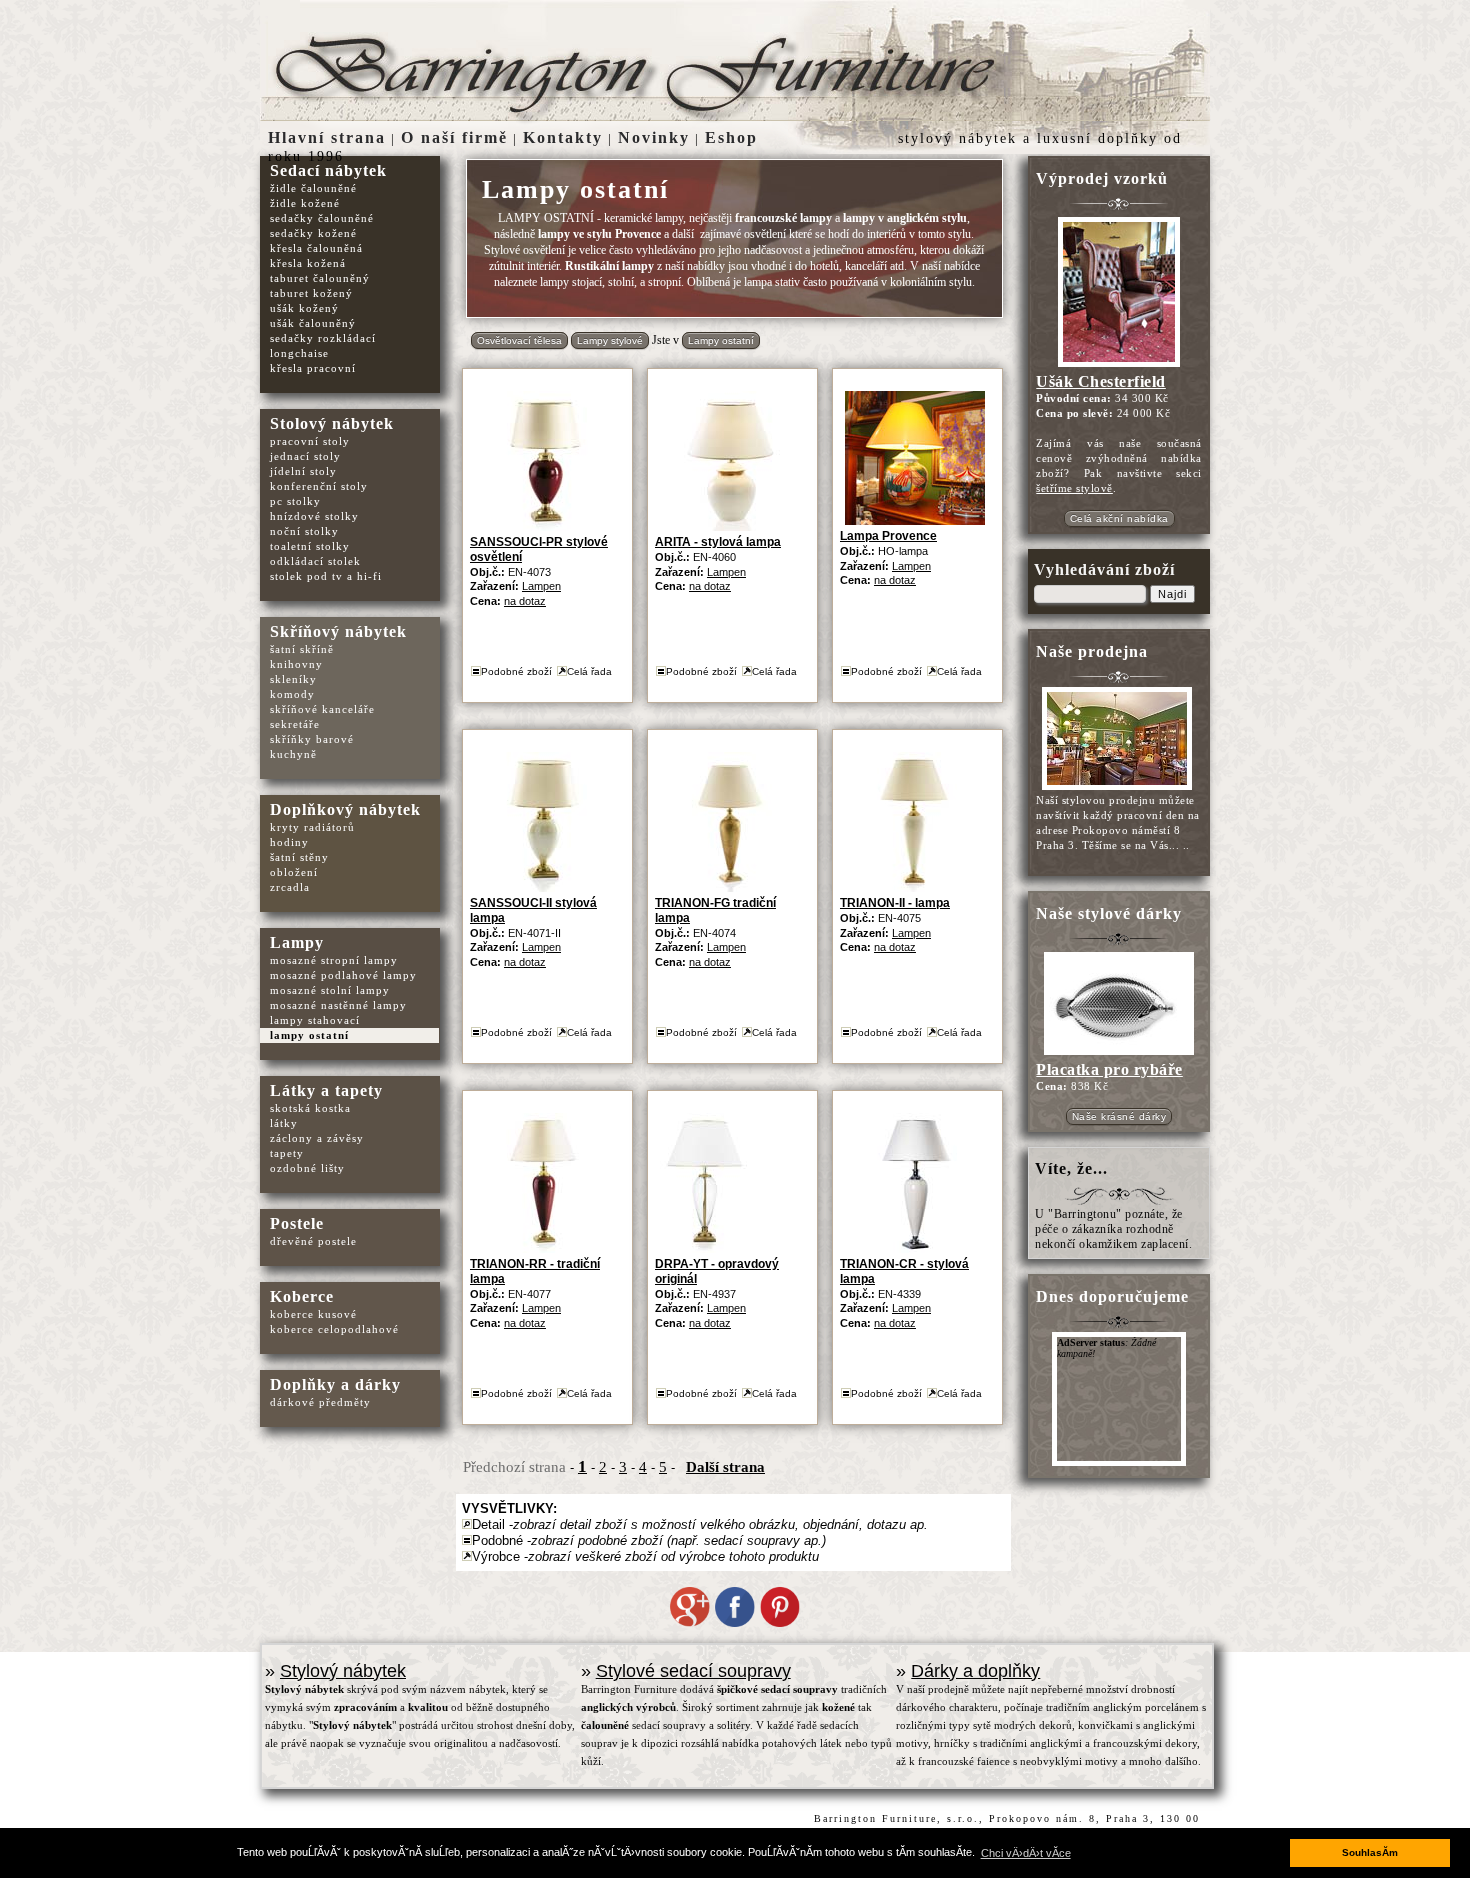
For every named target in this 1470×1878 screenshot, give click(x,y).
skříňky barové (312, 739)
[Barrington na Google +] (690, 1623)
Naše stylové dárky (1109, 913)
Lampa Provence (888, 536)
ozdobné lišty (307, 1168)
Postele (297, 1223)
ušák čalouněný (313, 323)
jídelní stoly (303, 471)
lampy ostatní (309, 1035)
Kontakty (563, 137)
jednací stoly (305, 456)
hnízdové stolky (314, 516)
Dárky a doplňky (975, 1671)
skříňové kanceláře (322, 709)
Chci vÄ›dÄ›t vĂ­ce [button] (1026, 1853)
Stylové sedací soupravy (693, 1671)
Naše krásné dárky (1119, 1116)
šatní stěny (299, 857)
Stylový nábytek (343, 1671)
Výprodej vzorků (1102, 178)
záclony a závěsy (317, 1138)
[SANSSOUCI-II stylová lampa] (545, 887)
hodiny (289, 842)
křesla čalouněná (316, 248)
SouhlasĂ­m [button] (1370, 1852)
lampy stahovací (315, 1020)
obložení (294, 872)
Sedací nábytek (328, 170)
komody (292, 694)
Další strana (725, 1467)
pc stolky (295, 501)
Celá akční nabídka (1119, 518)
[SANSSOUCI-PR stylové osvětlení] (545, 526)
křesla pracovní (313, 368)
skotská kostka (310, 1108)
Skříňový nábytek (338, 631)
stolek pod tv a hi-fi (326, 576)
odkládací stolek (315, 561)
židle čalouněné (313, 188)
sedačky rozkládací (323, 338)
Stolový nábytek (332, 423)
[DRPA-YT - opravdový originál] (703, 1248)
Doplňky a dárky (335, 1384)
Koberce (302, 1296)
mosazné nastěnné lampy (338, 1005)
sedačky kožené (313, 233)
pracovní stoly (310, 441)
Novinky (654, 137)
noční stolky (304, 531)
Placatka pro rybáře (1109, 1069)
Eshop (731, 137)
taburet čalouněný (320, 278)
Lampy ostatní (721, 340)
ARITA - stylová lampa (718, 542)
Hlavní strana (327, 137)
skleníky (293, 679)
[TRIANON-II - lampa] (915, 887)
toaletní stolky (310, 546)
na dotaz (525, 601)
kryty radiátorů (312, 827)
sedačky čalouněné (322, 218)
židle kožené (305, 203)
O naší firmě (454, 137)
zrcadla (290, 887)
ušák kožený (304, 308)
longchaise (299, 353)
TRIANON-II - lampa (895, 903)
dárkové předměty (320, 1402)
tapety (287, 1153)
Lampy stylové (610, 340)
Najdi (1172, 594)
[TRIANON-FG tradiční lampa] (730, 887)
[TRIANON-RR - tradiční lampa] (545, 1248)
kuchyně (293, 754)
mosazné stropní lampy (334, 960)
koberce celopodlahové (334, 1329)
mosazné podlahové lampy (343, 975)
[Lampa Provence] (915, 520)
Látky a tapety (326, 1090)
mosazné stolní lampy (330, 990)
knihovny (296, 664)
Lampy (297, 942)
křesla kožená (308, 263)
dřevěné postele (313, 1241)
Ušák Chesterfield (1101, 381)
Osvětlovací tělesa (519, 340)
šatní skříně (302, 649)
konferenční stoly (319, 486)
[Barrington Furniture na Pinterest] (780, 1623)
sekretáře (295, 724)
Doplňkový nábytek (345, 809)
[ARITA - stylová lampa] (730, 526)
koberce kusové (313, 1314)
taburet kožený (311, 293)
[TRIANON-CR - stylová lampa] (915, 1248)
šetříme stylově (1074, 488)
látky (284, 1123)
